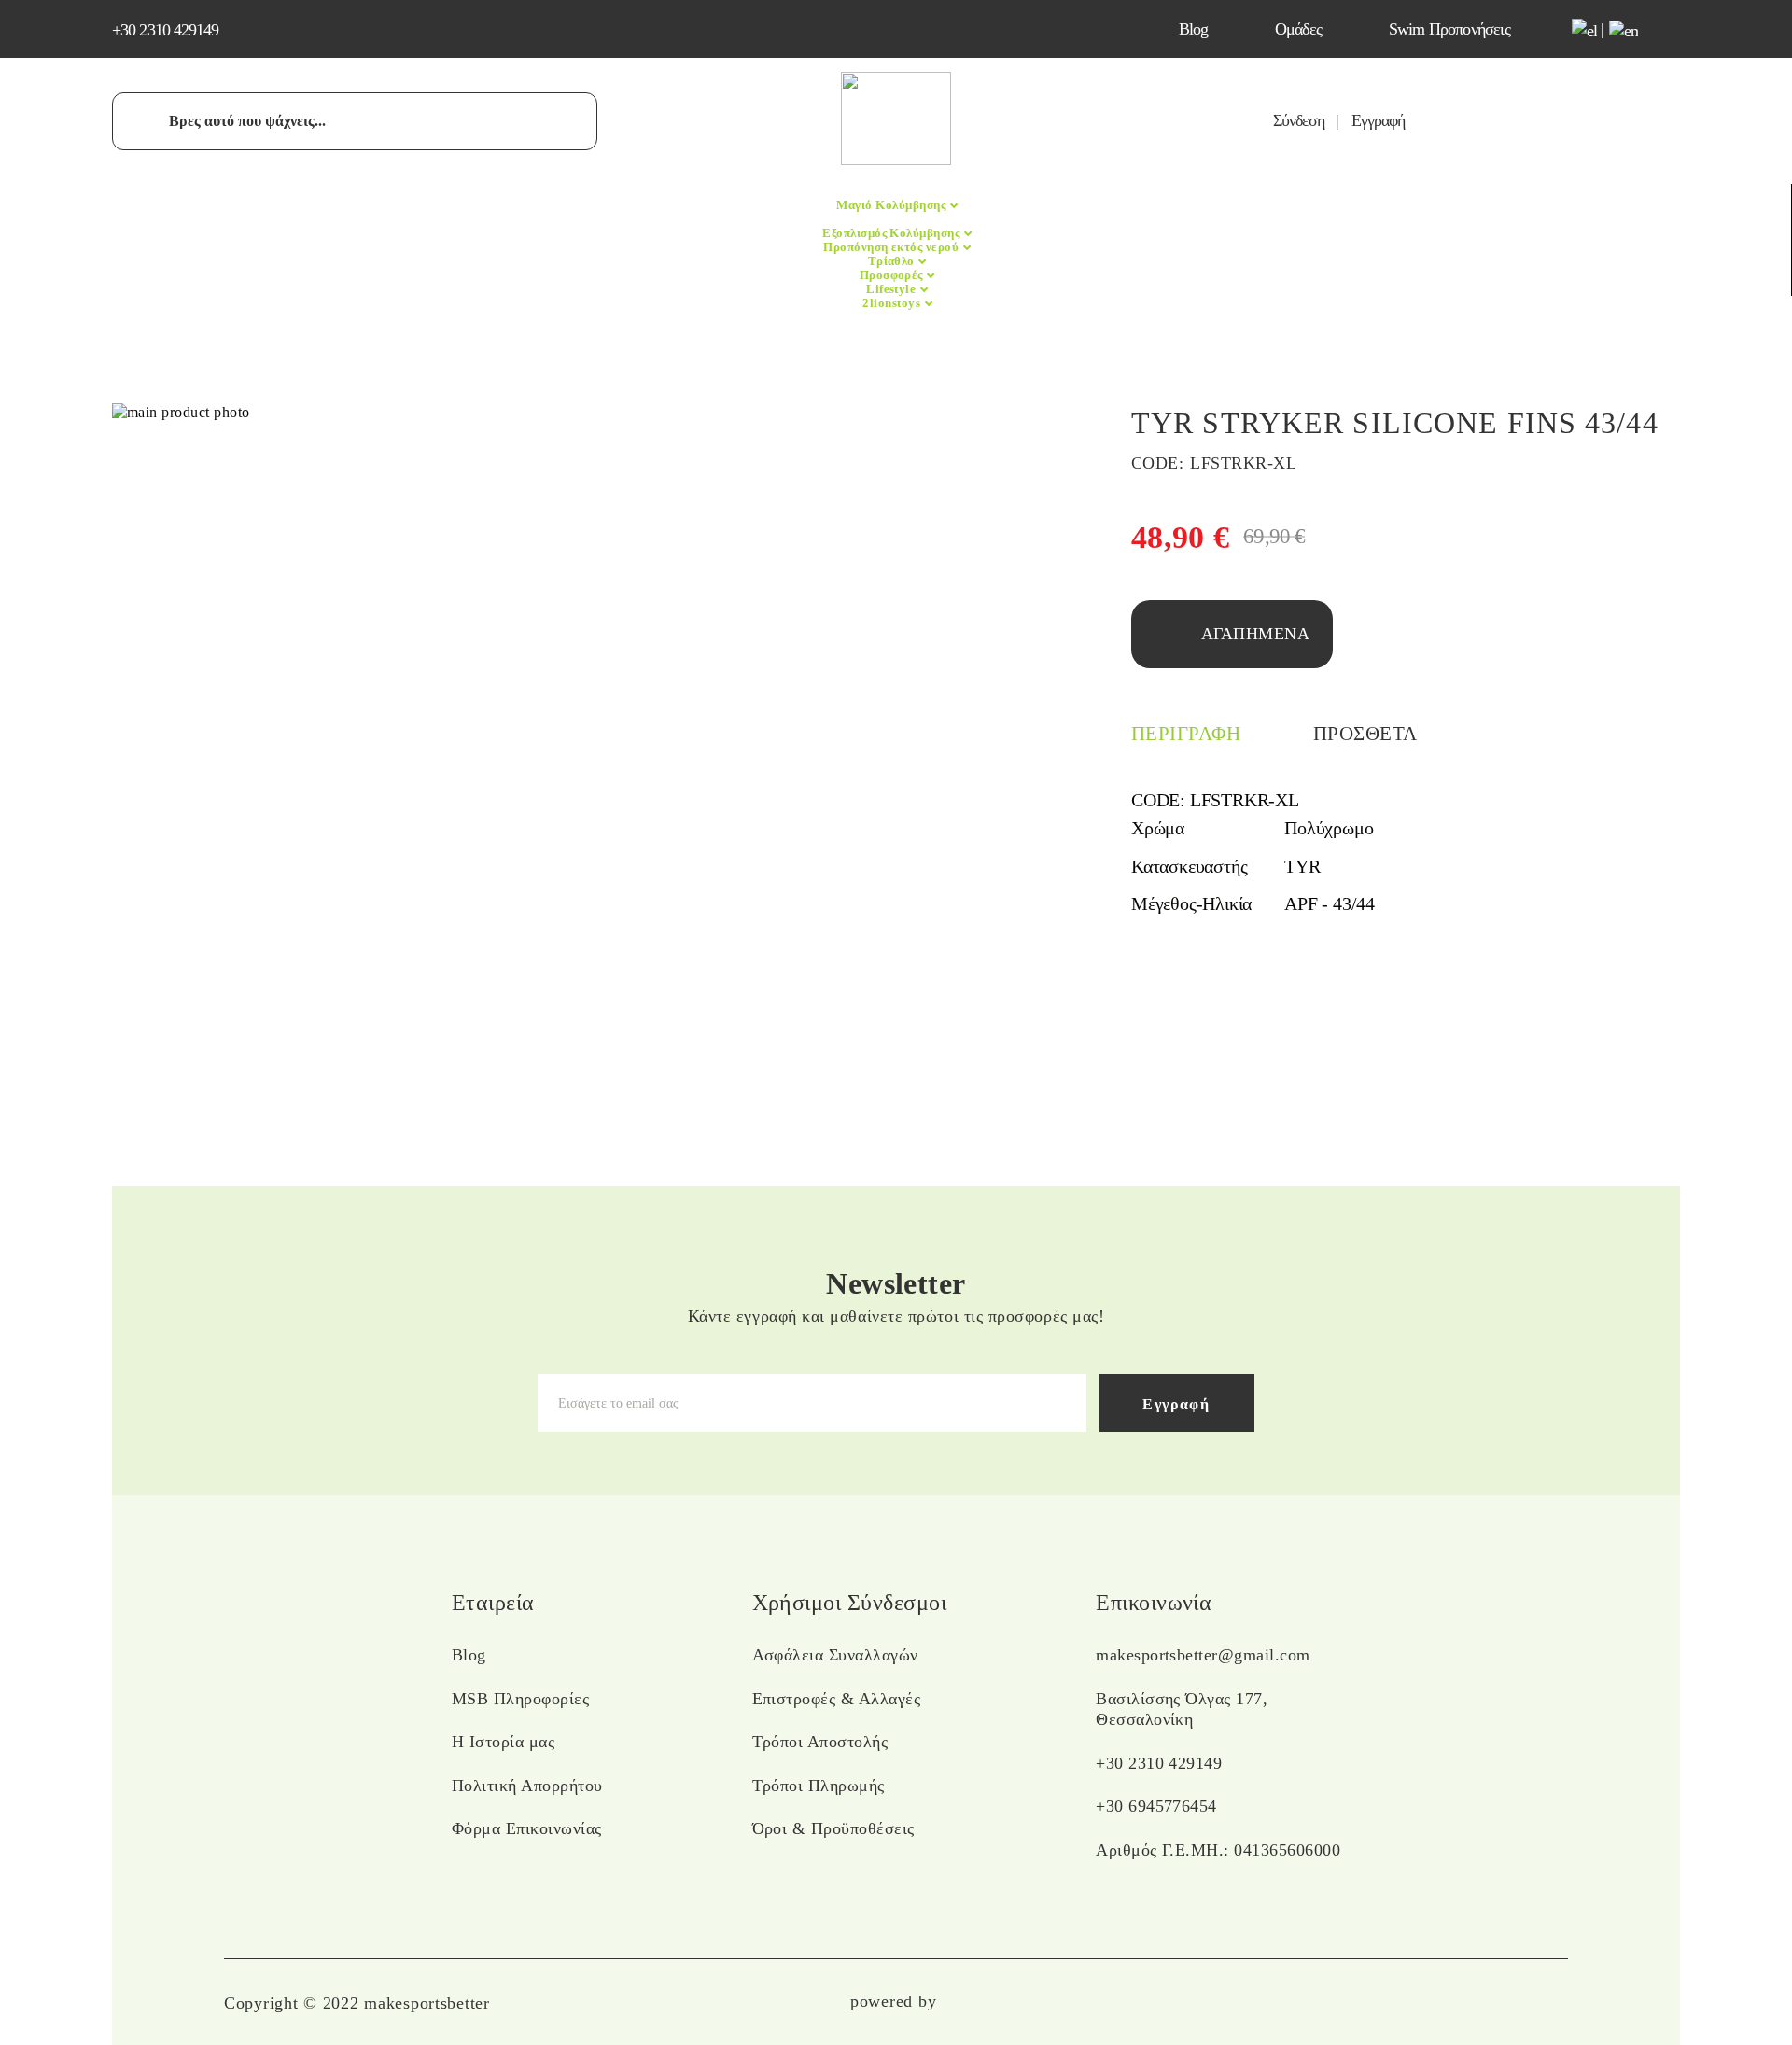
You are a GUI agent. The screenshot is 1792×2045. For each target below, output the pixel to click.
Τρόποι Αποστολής (820, 1742)
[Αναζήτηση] (149, 120)
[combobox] (355, 121)
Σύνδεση (1299, 120)
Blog (1194, 29)
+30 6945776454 (1156, 1806)
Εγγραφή (1379, 120)
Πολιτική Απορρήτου (527, 1786)
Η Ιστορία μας (503, 1742)
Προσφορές (893, 275)
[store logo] (896, 160)
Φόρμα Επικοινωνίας (527, 1828)
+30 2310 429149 (166, 30)
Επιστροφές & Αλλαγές (837, 1699)
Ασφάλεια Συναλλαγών (835, 1655)
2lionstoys (893, 303)
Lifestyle (893, 289)
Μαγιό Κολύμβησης (892, 205)
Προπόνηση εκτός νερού (893, 247)
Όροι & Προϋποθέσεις (833, 1828)
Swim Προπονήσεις (1449, 29)
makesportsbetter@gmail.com (1203, 1655)
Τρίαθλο (893, 261)
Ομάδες (1298, 29)
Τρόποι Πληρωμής (819, 1786)
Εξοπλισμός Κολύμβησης (893, 233)
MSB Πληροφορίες (520, 1699)
